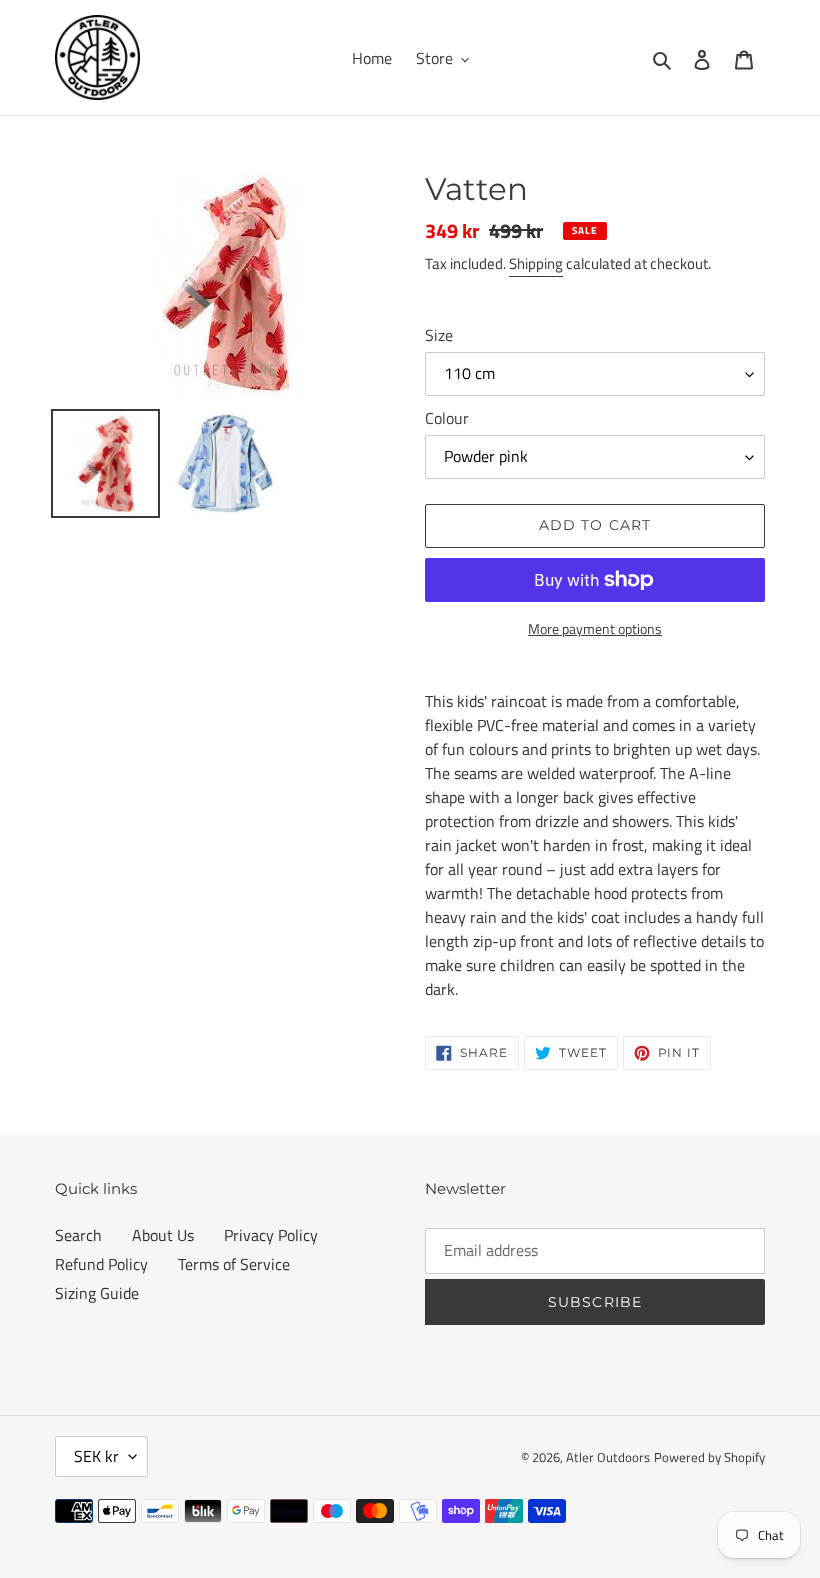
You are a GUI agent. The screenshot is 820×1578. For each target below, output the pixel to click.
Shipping (536, 263)
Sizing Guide (97, 1293)
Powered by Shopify (709, 1457)
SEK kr (96, 1456)
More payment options (595, 628)
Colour (447, 418)
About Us (163, 1235)
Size (439, 335)
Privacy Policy (271, 1235)
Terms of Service (234, 1264)
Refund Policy (101, 1264)
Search (78, 1235)
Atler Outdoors (608, 1457)
